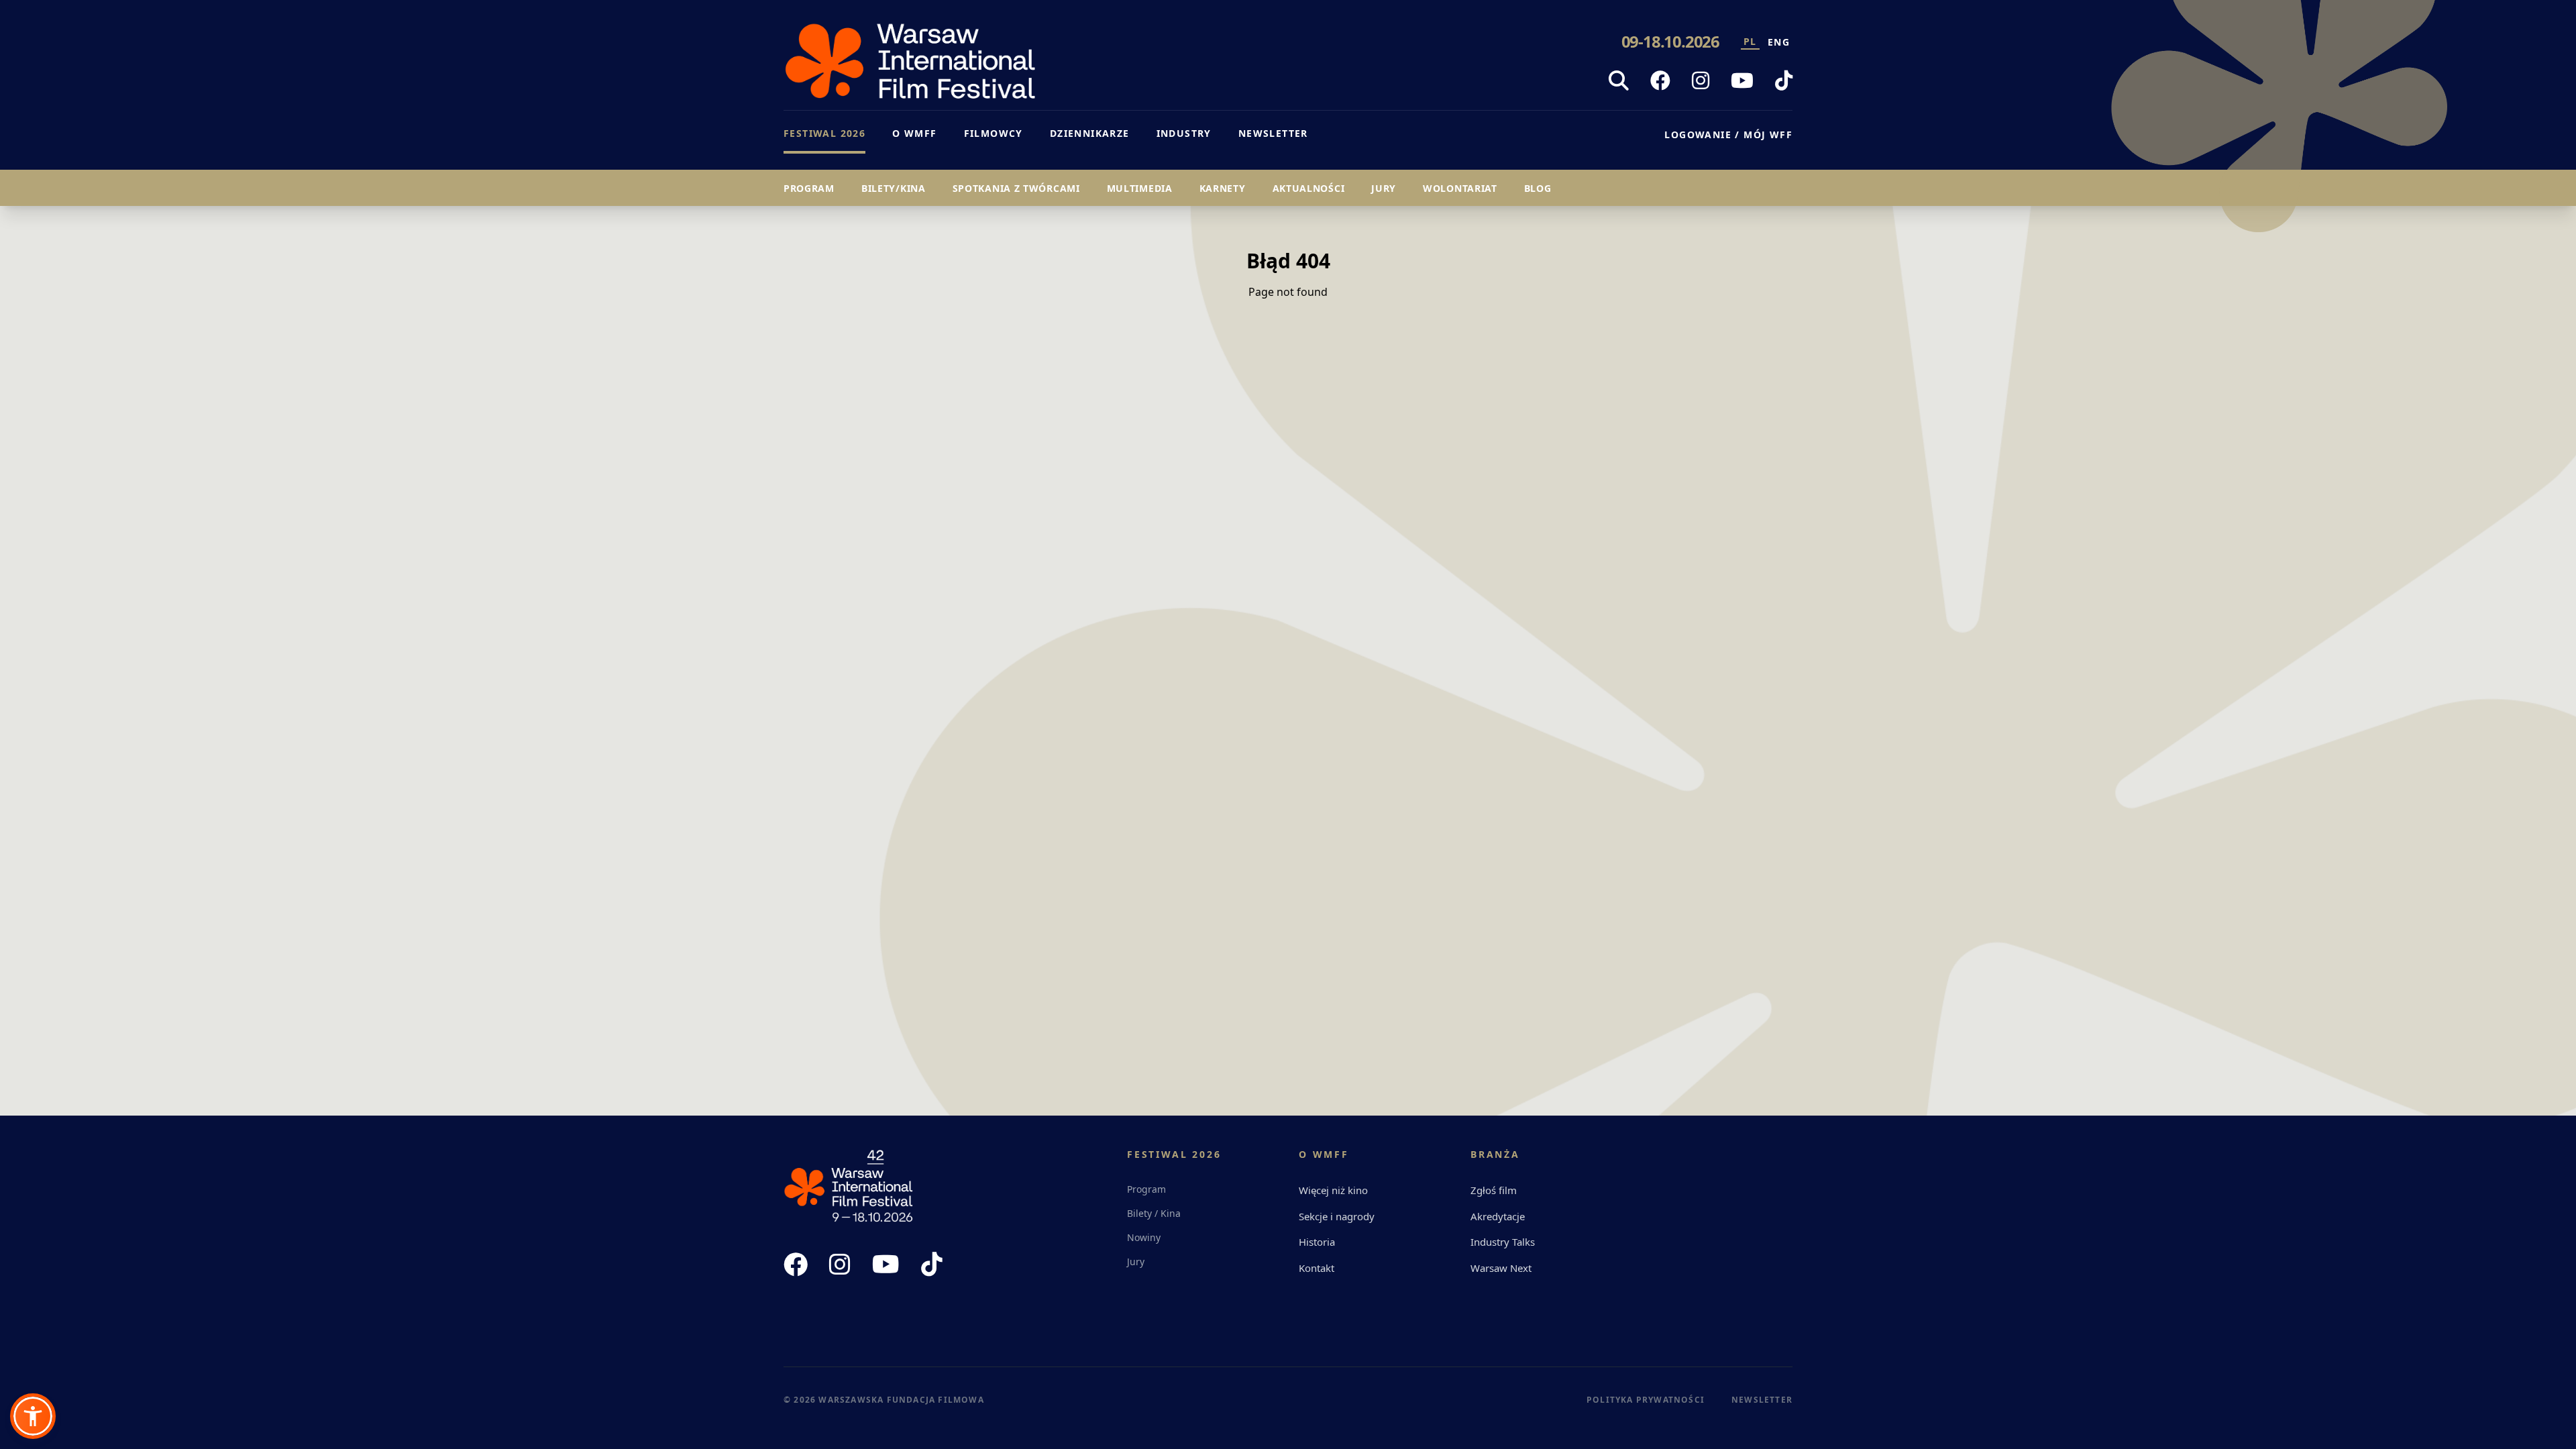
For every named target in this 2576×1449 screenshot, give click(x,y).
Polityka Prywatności (1646, 1400)
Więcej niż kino (1333, 1190)
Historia (1317, 1242)
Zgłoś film (1494, 1190)
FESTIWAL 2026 (824, 133)
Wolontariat (1460, 188)
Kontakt (1317, 1268)
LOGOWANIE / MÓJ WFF (1728, 135)
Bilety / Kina (1154, 1213)
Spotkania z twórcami (1016, 188)
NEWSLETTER (1273, 133)
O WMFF (914, 133)
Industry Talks (1503, 1242)
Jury (1384, 188)
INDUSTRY (1184, 133)
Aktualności (1309, 188)
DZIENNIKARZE (1090, 133)
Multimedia (1140, 188)
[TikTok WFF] (1784, 80)
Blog (1538, 188)
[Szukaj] (1619, 80)
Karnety (1223, 188)
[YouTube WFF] (1742, 80)
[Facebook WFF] (1660, 80)
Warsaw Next (1501, 1268)
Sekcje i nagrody (1337, 1216)
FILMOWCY (994, 133)
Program (809, 188)
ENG (1779, 42)
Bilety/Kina (894, 188)
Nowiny (1144, 1237)
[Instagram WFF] (1701, 80)
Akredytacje (1498, 1216)
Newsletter (1762, 1400)
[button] (33, 1416)
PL (1750, 41)
